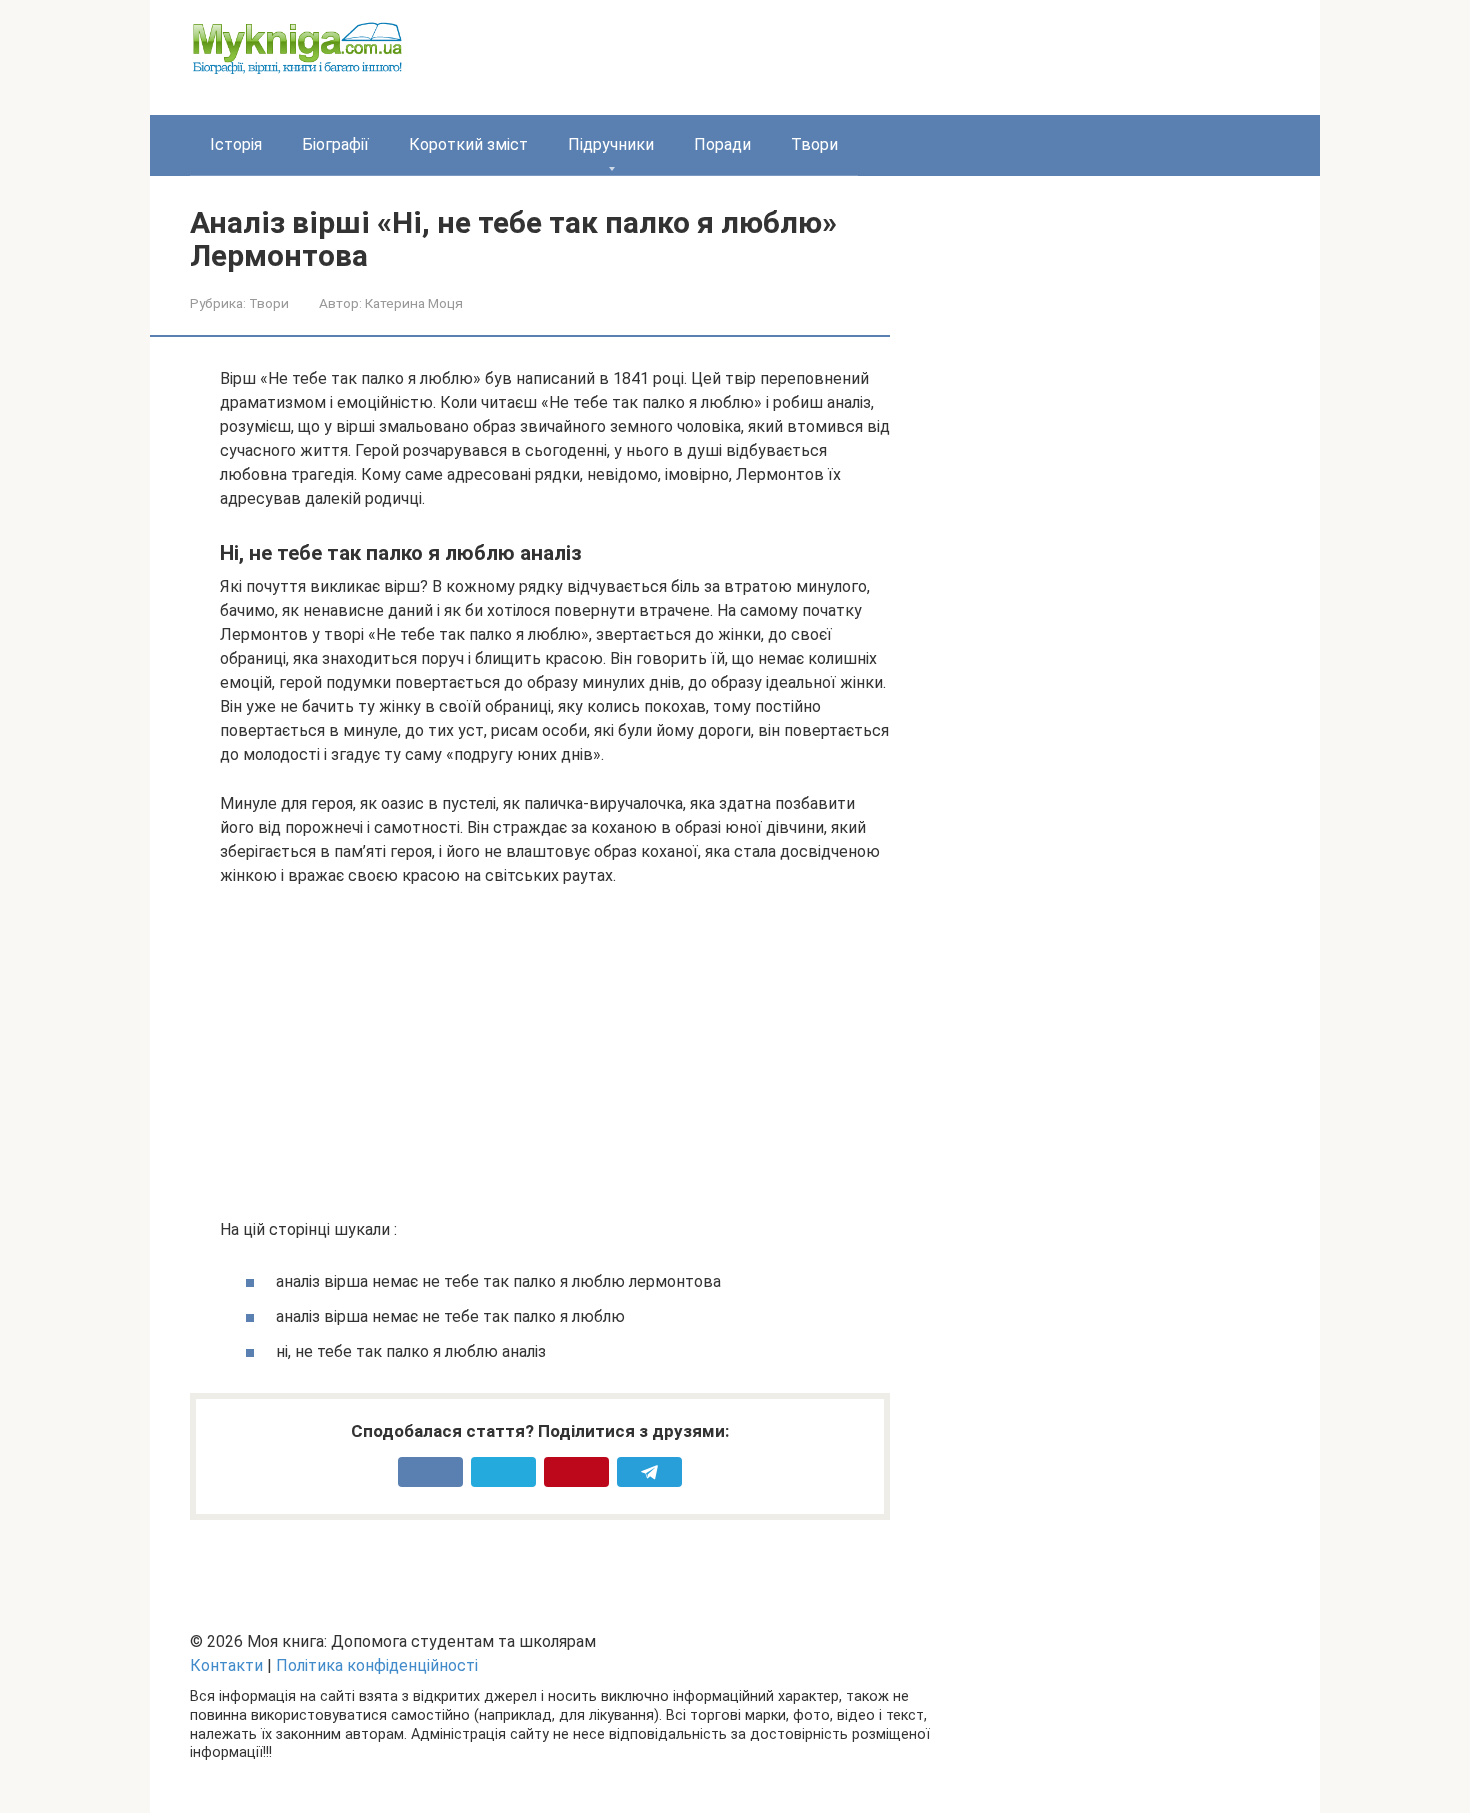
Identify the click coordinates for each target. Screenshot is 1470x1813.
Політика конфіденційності (377, 1665)
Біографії (335, 144)
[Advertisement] (555, 1053)
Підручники (611, 144)
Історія (236, 144)
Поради (722, 144)
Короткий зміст (468, 144)
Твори (814, 144)
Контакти (226, 1665)
